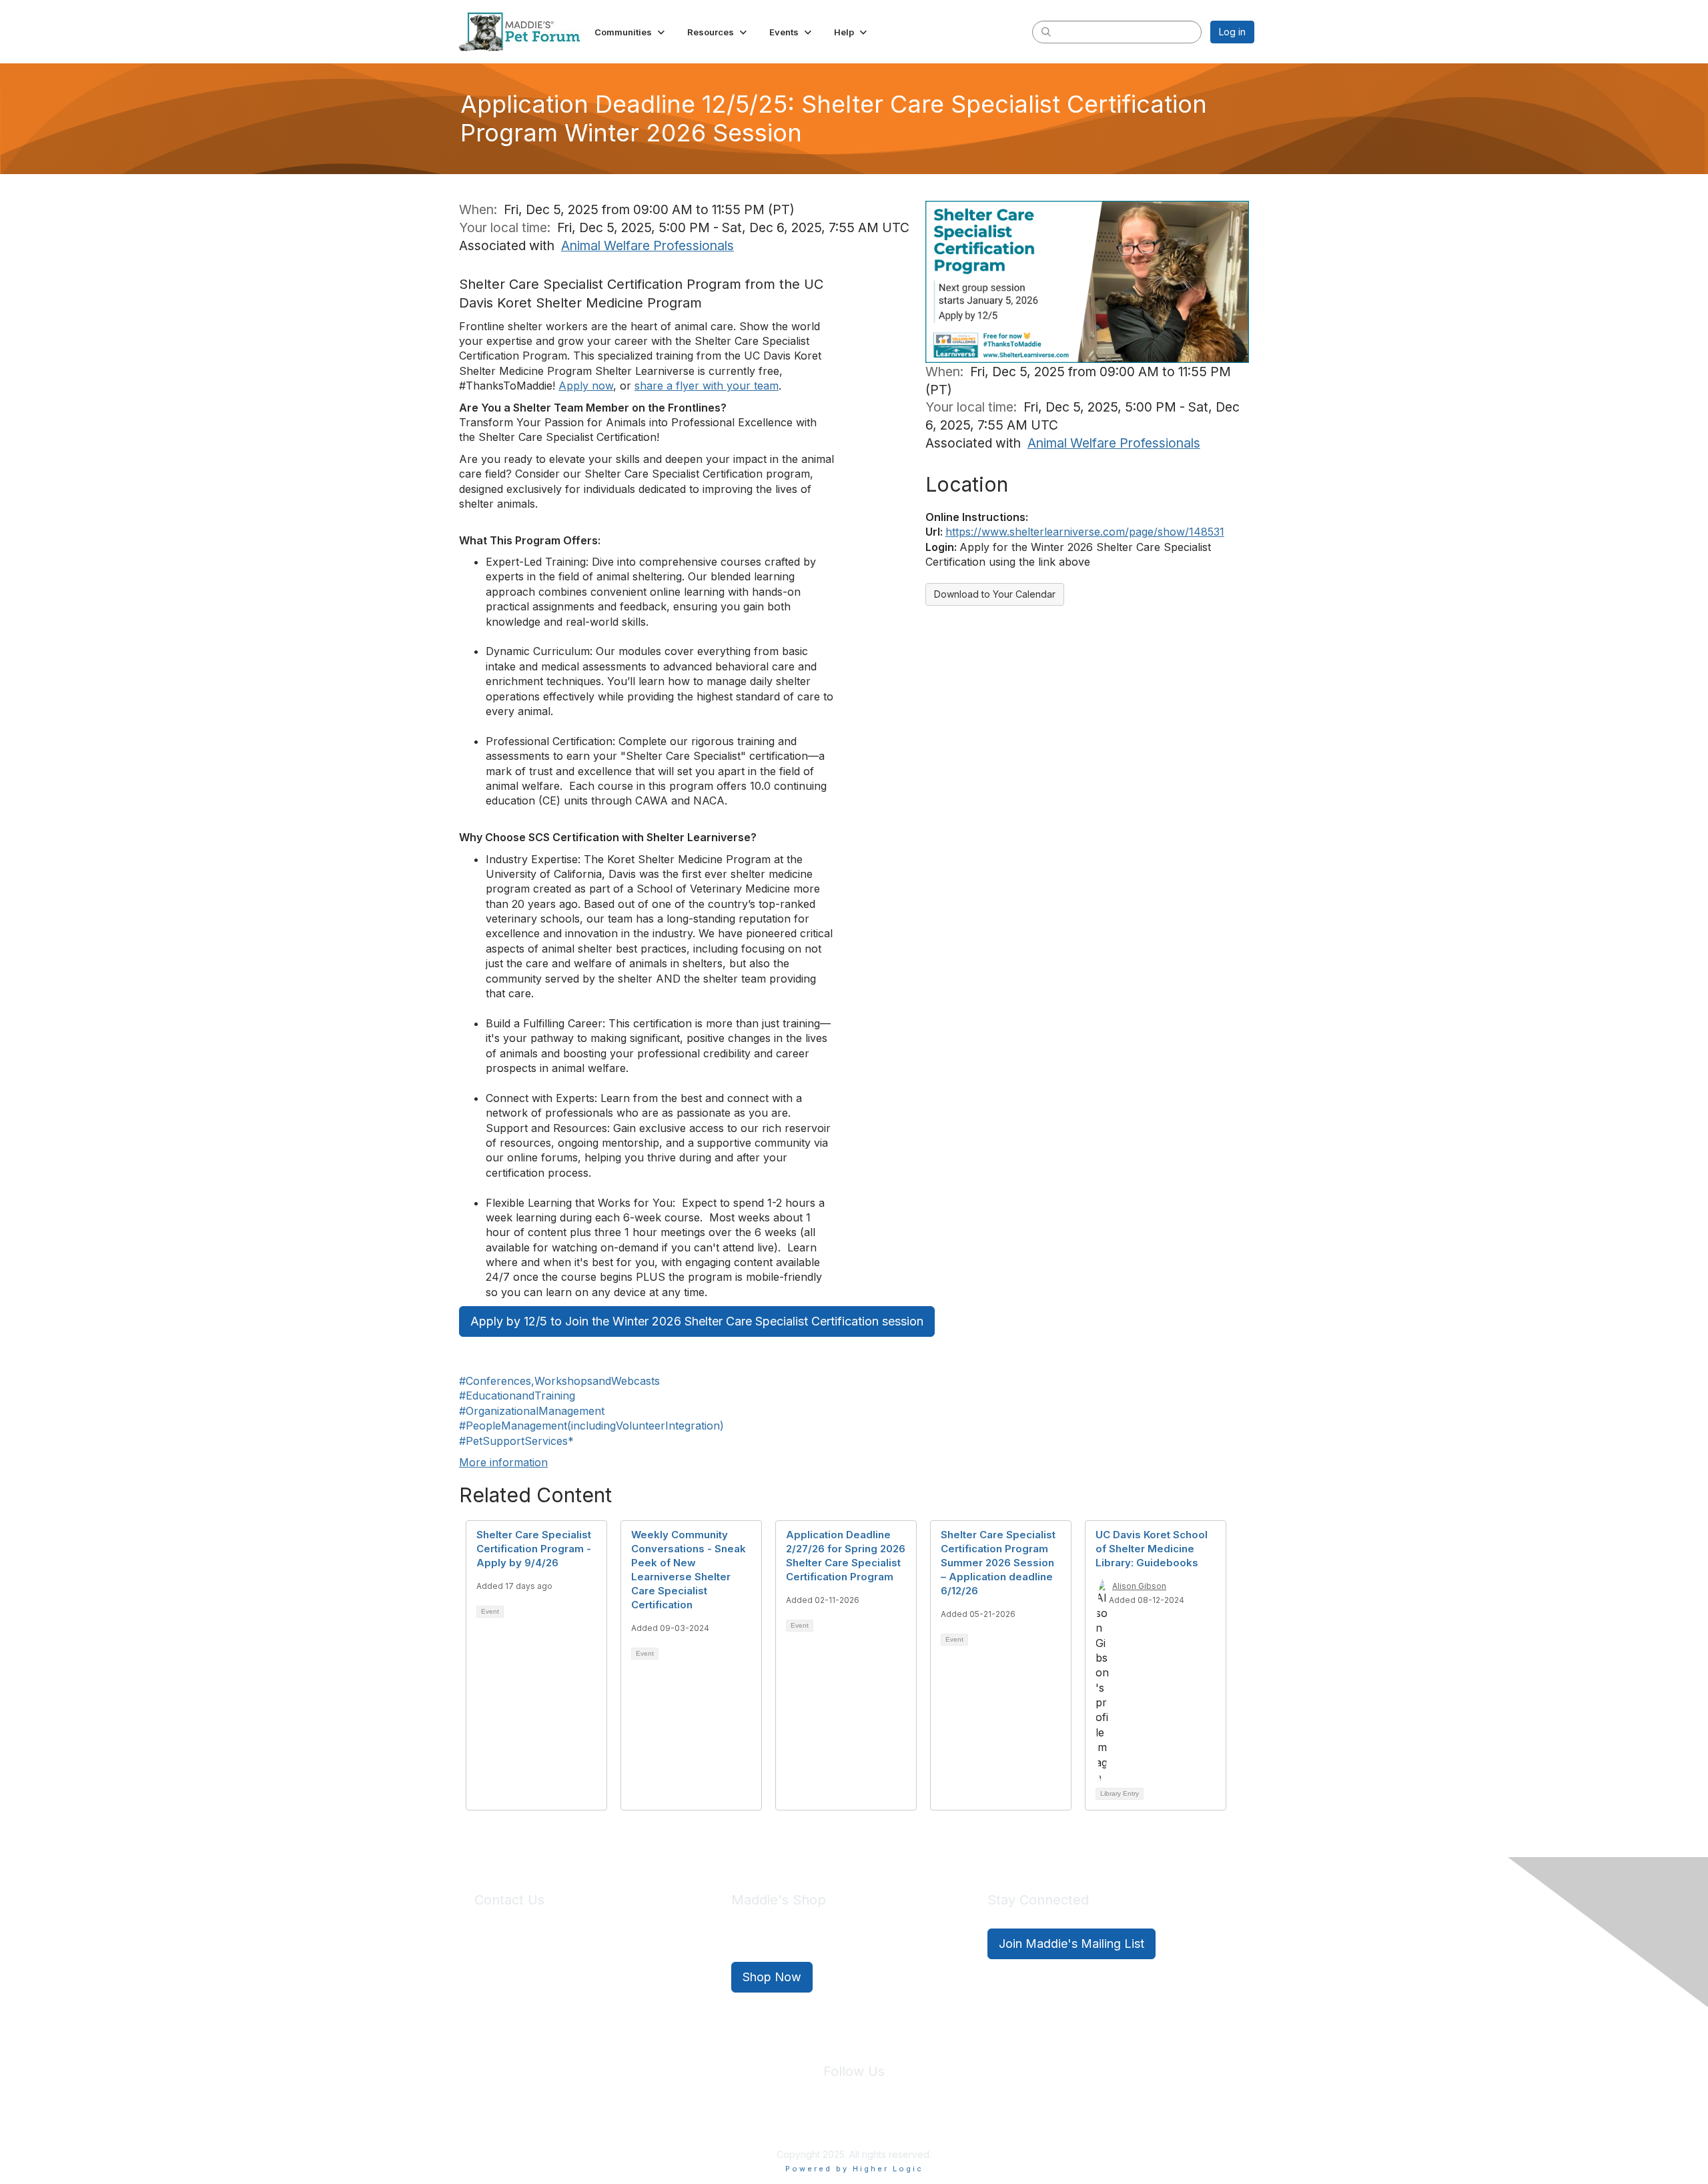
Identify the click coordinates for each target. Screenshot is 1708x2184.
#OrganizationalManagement (532, 1411)
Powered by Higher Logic (854, 2169)
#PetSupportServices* (516, 1441)
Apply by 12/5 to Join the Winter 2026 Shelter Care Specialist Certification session (697, 1321)
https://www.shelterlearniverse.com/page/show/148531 (1085, 532)
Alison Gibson (1139, 1586)
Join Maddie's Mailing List (1072, 1944)
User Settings (952, 2123)
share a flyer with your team (707, 386)
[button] (631, 32)
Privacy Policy (814, 2123)
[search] (1046, 31)
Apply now (586, 386)
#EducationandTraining (517, 1396)
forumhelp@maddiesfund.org (569, 1968)
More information (503, 1462)
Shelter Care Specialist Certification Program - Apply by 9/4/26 (534, 1549)
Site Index (749, 2123)
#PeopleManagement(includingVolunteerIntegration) (591, 1426)
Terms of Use (883, 2123)
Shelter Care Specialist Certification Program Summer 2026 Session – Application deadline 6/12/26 (998, 1563)
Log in (1232, 32)
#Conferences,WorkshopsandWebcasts (559, 1381)
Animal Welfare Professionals (648, 245)
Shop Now (772, 1977)
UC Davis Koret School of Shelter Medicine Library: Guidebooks (1152, 1549)
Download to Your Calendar (995, 594)
